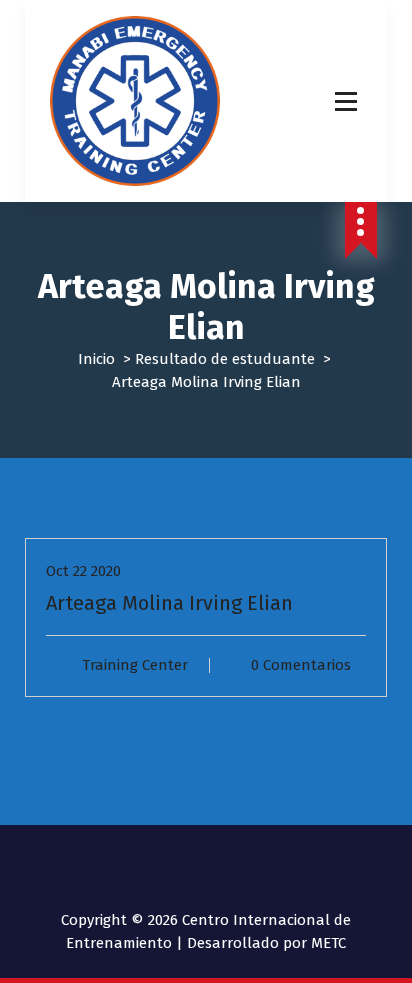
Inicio (96, 359)
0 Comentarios (301, 665)
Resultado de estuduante (225, 359)
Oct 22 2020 (83, 571)
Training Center (135, 665)
